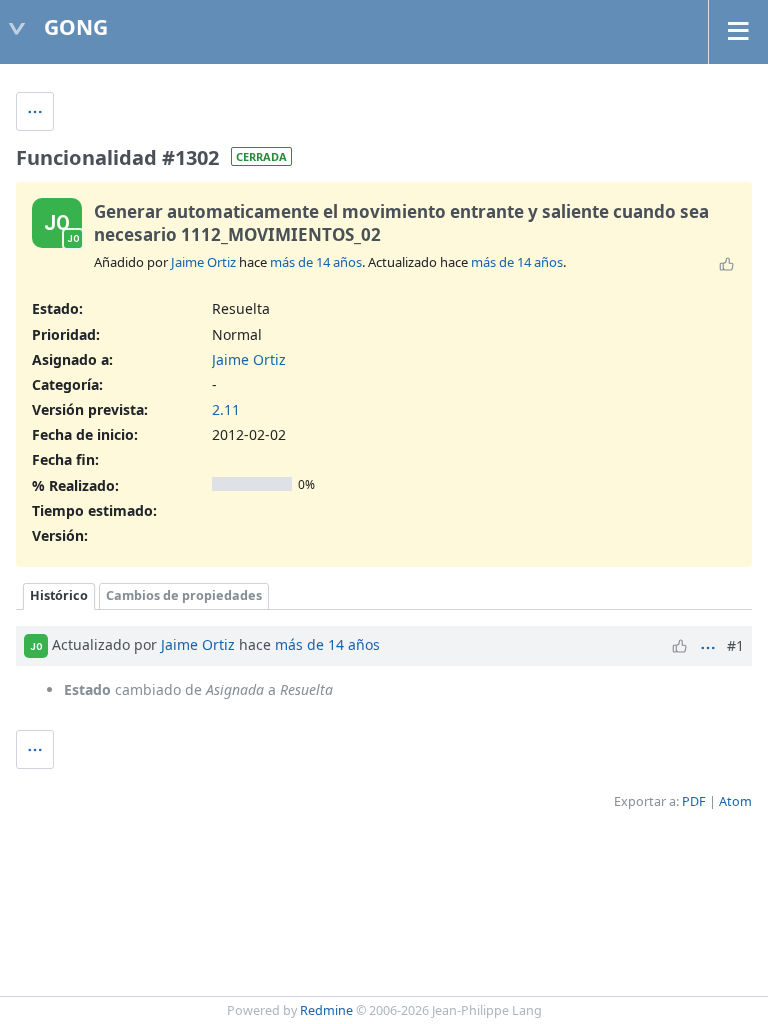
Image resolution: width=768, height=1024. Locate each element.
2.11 (226, 409)
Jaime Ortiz (203, 262)
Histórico (59, 595)
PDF (694, 801)
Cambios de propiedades (184, 595)
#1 (735, 645)
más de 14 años (316, 262)
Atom (735, 801)
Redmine (326, 1010)
